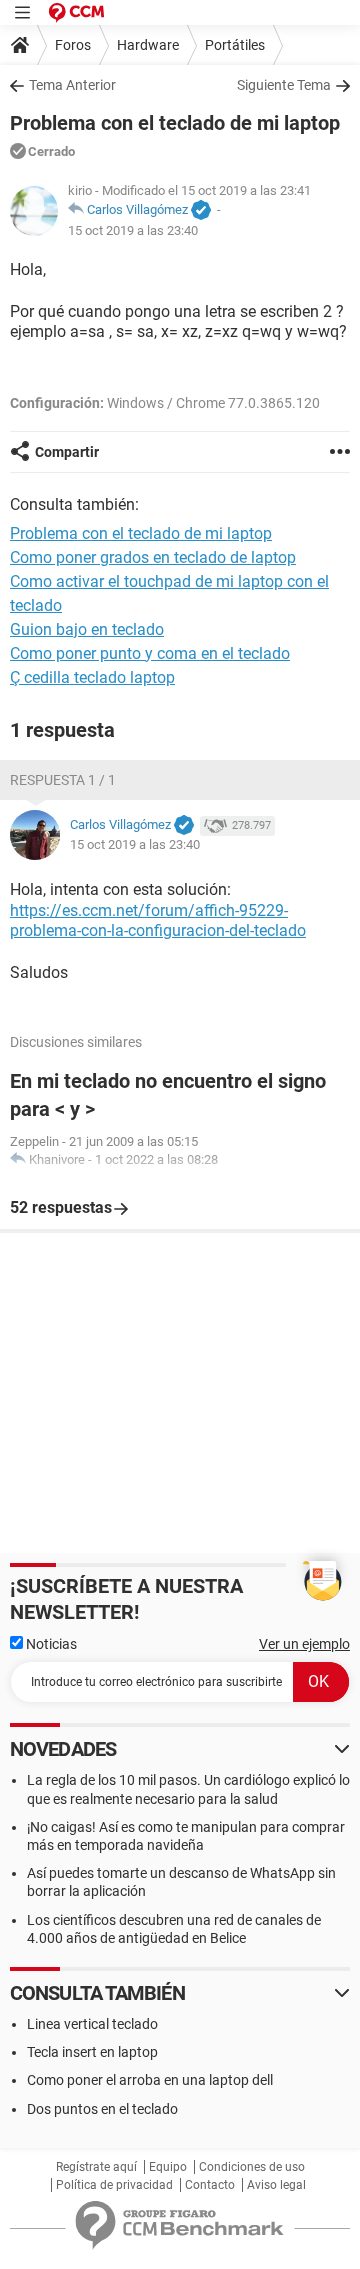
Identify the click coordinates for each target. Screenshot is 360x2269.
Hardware (148, 45)
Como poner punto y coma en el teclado (150, 653)
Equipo (168, 2167)
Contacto (210, 2185)
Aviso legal (276, 2185)
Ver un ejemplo (304, 1644)
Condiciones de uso (252, 2167)
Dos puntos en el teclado (102, 2109)
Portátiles (235, 45)
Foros (73, 45)
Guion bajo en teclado (87, 629)
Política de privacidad (114, 2185)
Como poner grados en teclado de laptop (153, 557)
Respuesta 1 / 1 (63, 780)
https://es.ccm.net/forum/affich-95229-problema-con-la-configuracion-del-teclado (158, 921)
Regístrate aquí (96, 2167)
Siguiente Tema (284, 85)
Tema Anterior (72, 85)
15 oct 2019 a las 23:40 (133, 230)
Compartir (67, 452)
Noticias (50, 1644)
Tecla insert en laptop (92, 2052)
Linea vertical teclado (92, 2024)
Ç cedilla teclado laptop (92, 677)
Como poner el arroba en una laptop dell (150, 2080)
